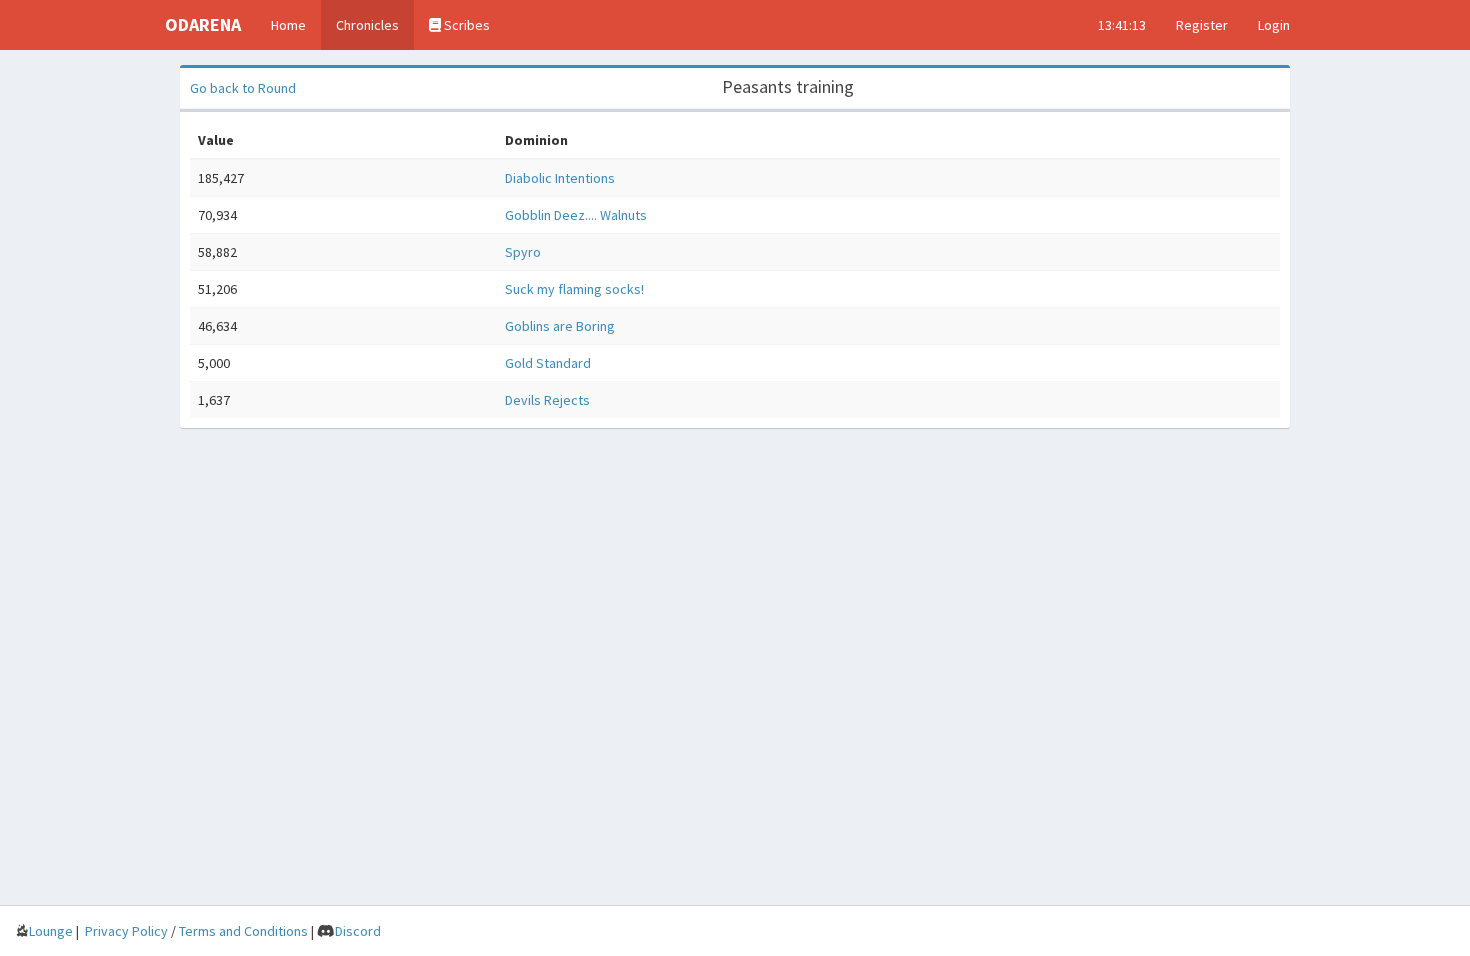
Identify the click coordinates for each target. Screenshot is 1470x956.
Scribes (465, 25)
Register (1202, 25)
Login (1274, 25)
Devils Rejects (547, 400)
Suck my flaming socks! (574, 289)
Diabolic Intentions (560, 178)
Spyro (523, 252)
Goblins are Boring (560, 326)
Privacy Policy (126, 931)
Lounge (51, 931)
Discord (358, 931)
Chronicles (367, 25)
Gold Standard (548, 363)
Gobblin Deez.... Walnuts (576, 215)
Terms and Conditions (243, 931)
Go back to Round (243, 88)
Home (288, 25)
